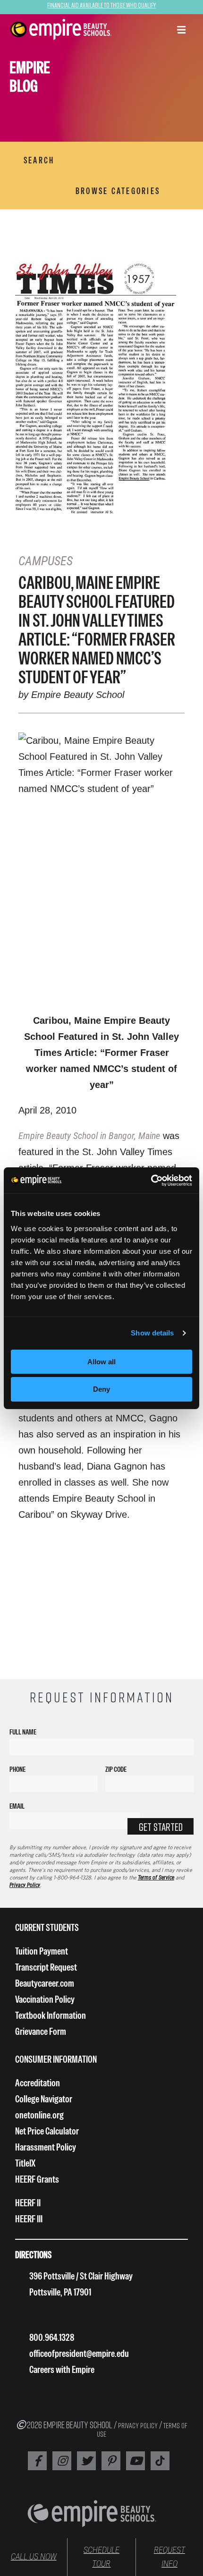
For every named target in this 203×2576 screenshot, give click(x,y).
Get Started (161, 1827)
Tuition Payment (42, 1951)
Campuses (46, 561)
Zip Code (116, 1769)
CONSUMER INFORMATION (56, 2059)
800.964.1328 (52, 2337)
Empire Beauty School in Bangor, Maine (89, 1136)
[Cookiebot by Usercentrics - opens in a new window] (151, 1181)
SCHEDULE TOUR (101, 2557)
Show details (152, 1333)
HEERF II (28, 2203)
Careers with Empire (62, 2369)
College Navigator (44, 2099)
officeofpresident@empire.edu (79, 2353)
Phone (17, 1769)
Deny (101, 1389)
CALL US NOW (34, 2557)
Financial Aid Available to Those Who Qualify (101, 5)
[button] (181, 31)
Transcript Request (46, 1967)
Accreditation (38, 2083)
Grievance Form (41, 2031)
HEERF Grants (37, 2179)
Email (17, 1806)
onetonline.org (39, 2115)
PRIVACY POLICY (138, 2425)
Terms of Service (156, 1878)
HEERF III (29, 2219)
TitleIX (25, 2163)
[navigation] (61, 30)
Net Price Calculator (47, 2131)
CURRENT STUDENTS (47, 1927)
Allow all (101, 1362)
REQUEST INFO (169, 2557)
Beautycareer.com (45, 1983)
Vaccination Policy (45, 1999)
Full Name (23, 1732)
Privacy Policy (25, 1885)
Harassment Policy (46, 2147)
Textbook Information (51, 2015)
